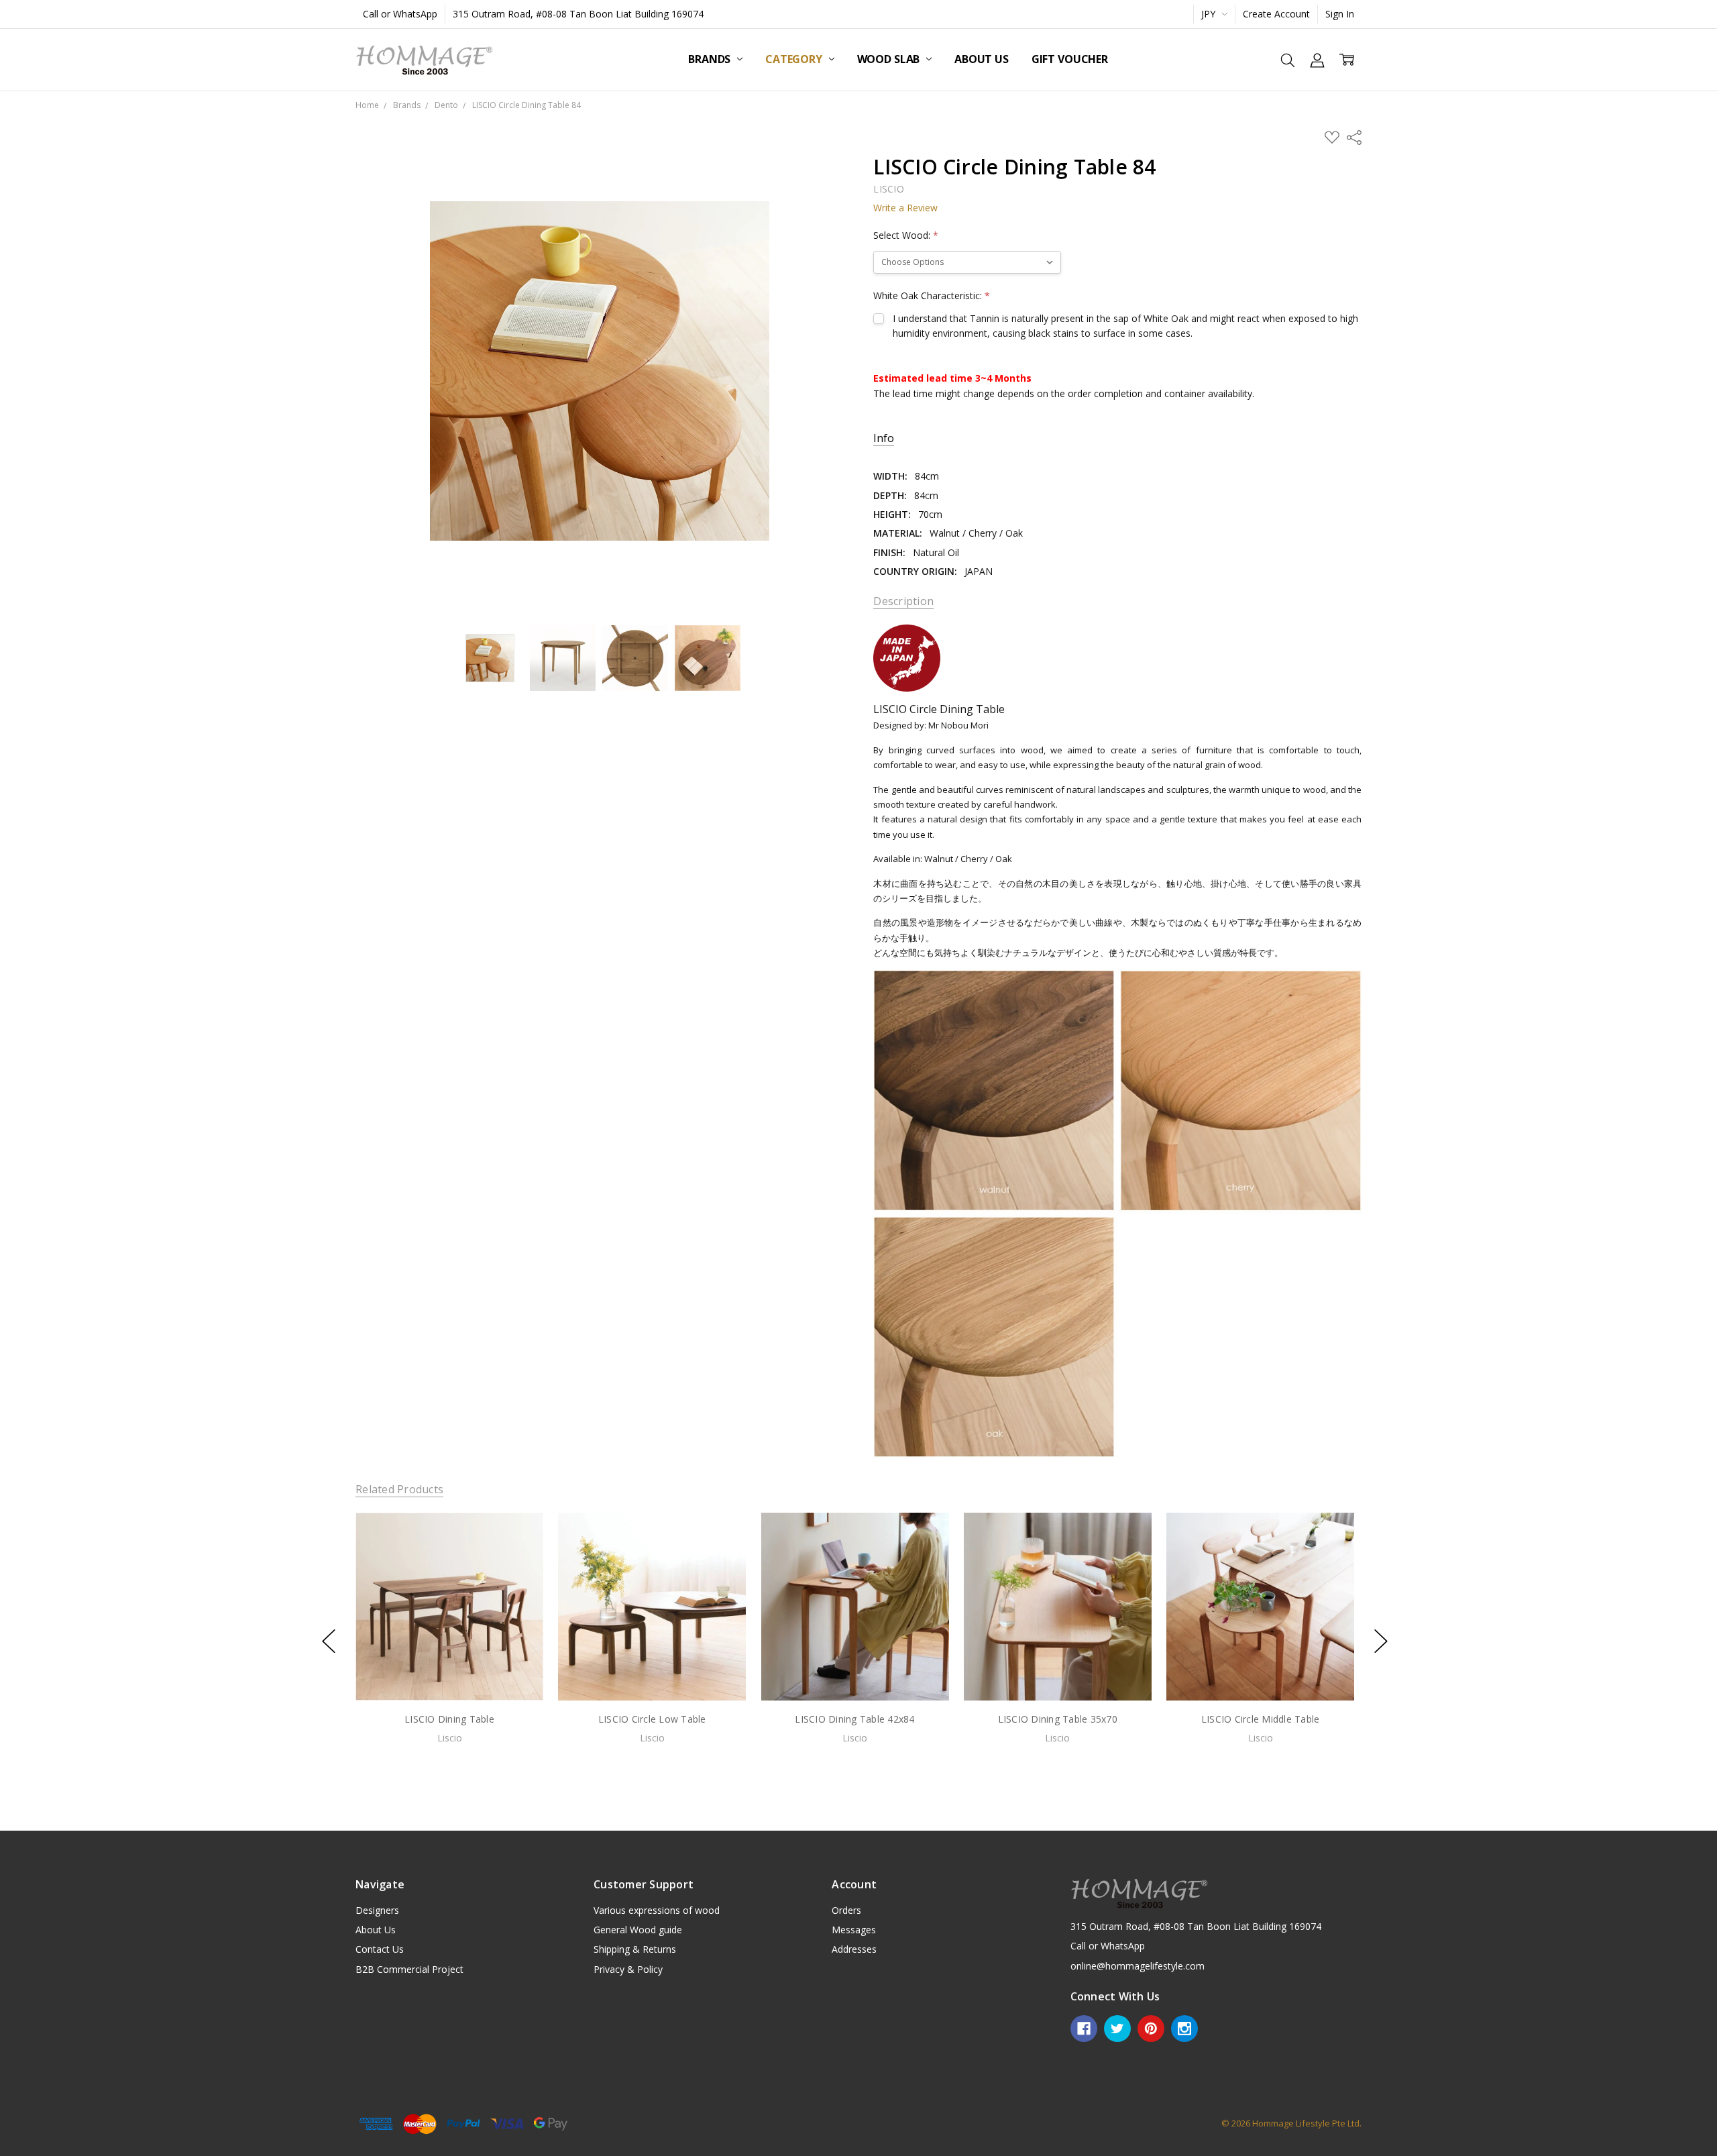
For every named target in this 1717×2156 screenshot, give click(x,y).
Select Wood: (906, 235)
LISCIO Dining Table (449, 1718)
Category (795, 59)
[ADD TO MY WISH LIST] (519, 1558)
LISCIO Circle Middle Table (1261, 1718)
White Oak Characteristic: (932, 295)
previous (329, 1641)
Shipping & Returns (635, 1949)
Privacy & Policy (628, 1969)
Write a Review (905, 208)
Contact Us (380, 1949)
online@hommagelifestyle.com (1138, 1966)
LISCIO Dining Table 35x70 (1058, 1718)
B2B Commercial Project (409, 1969)
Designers (377, 1910)
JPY (1210, 14)
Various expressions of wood (657, 1910)
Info (884, 438)
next (1381, 1641)
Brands (711, 59)
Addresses (854, 1949)
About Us (982, 59)
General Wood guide (638, 1930)
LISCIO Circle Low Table (652, 1718)
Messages (854, 1930)
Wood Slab (890, 59)
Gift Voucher (1070, 59)
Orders (846, 1910)
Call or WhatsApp (400, 14)
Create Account (1276, 14)
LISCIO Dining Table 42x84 (854, 1718)
